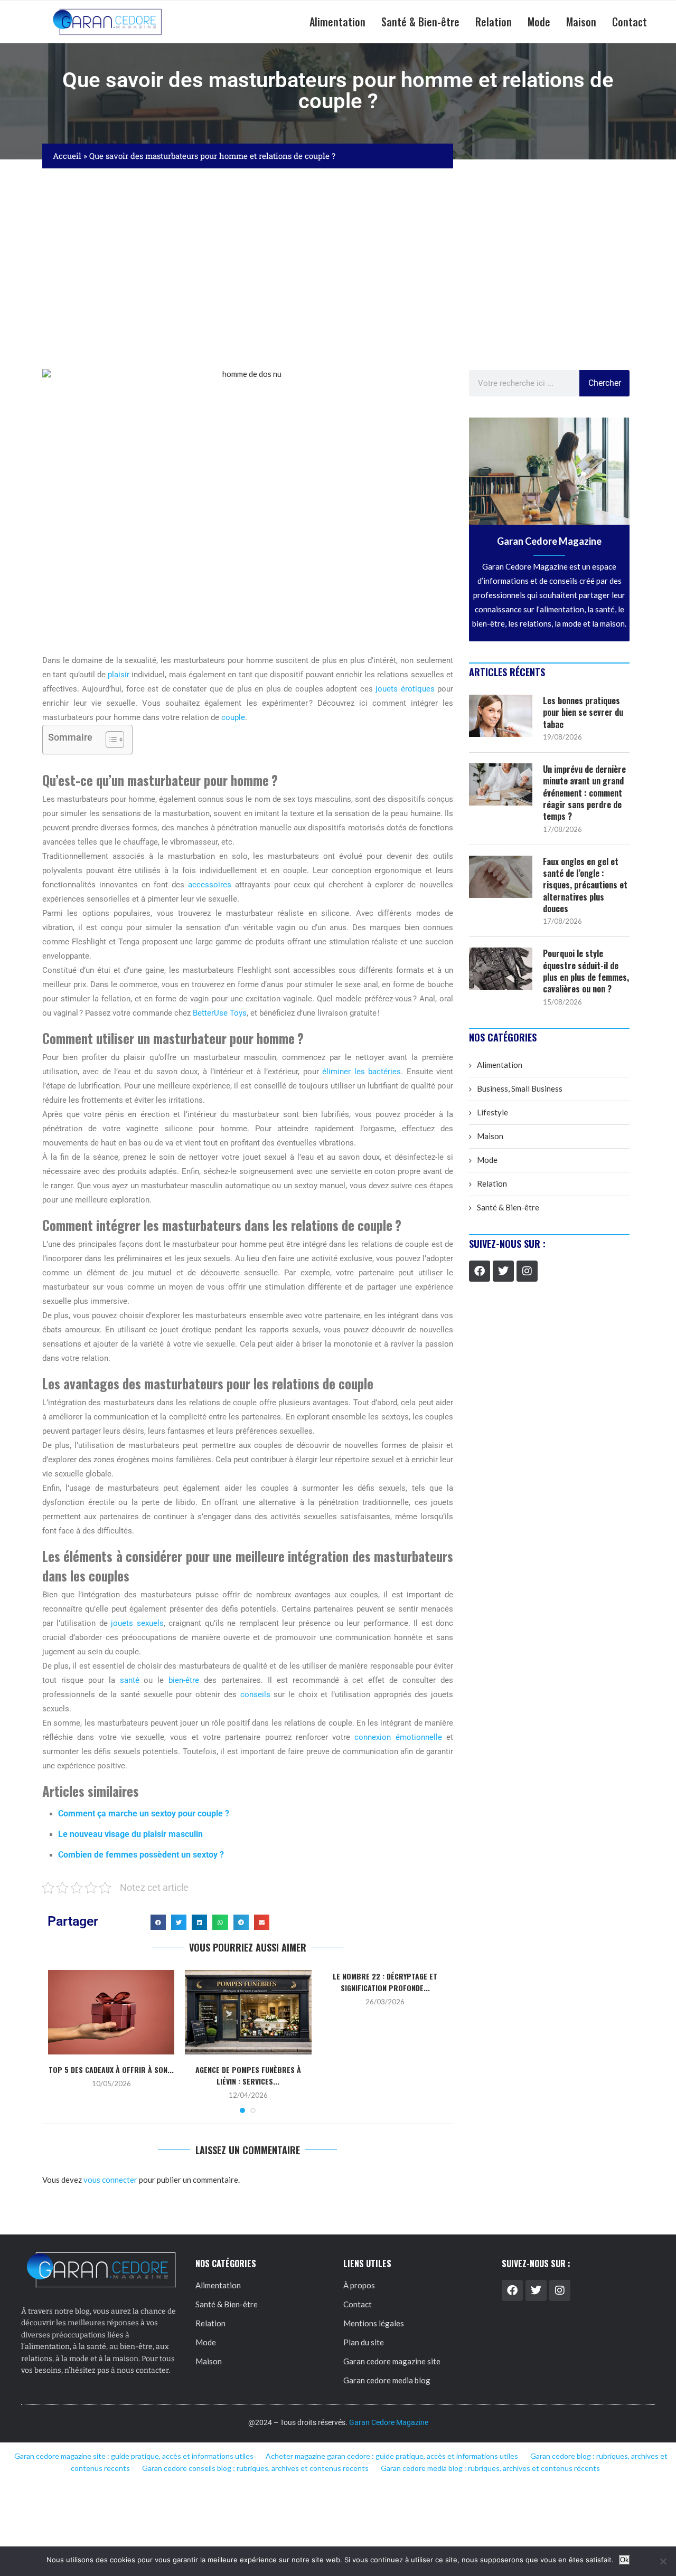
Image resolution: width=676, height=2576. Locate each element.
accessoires (210, 885)
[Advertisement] (338, 269)
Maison (581, 22)
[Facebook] (480, 1271)
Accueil (67, 156)
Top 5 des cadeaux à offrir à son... (111, 2070)
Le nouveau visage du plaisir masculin (132, 1834)
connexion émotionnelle (398, 1737)
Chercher (605, 383)
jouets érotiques (405, 689)
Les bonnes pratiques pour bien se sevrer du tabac (583, 712)
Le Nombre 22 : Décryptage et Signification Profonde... (385, 1982)
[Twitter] (503, 1271)
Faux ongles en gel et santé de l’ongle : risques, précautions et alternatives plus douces (585, 885)
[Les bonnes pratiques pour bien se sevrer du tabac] (501, 716)
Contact (630, 22)
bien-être (184, 1680)
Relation (494, 22)
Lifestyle (492, 1112)
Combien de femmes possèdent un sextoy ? (141, 1855)
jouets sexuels (137, 1623)
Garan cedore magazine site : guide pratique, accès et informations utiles (134, 2456)
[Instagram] (527, 1271)
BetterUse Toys (220, 1013)
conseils (255, 1694)
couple (233, 717)
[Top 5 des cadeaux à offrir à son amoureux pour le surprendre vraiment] (111, 2012)
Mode (539, 22)
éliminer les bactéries (362, 1072)
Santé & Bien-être (420, 22)
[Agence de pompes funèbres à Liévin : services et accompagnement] (248, 2012)
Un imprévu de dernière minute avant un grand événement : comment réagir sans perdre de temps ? (584, 793)
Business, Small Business (520, 1088)
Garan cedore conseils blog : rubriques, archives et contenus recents (255, 2468)
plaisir (119, 675)
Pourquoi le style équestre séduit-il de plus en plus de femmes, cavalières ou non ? (586, 971)
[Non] (663, 2561)
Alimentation (337, 22)
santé (130, 1680)
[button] (158, 1922)
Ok (625, 2560)
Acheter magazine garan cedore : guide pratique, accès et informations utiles (392, 2456)
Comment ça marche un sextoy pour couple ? (144, 1813)
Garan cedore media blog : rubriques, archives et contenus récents (490, 2468)
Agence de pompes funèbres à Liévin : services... (248, 2075)
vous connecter (110, 2180)
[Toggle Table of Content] (110, 740)
